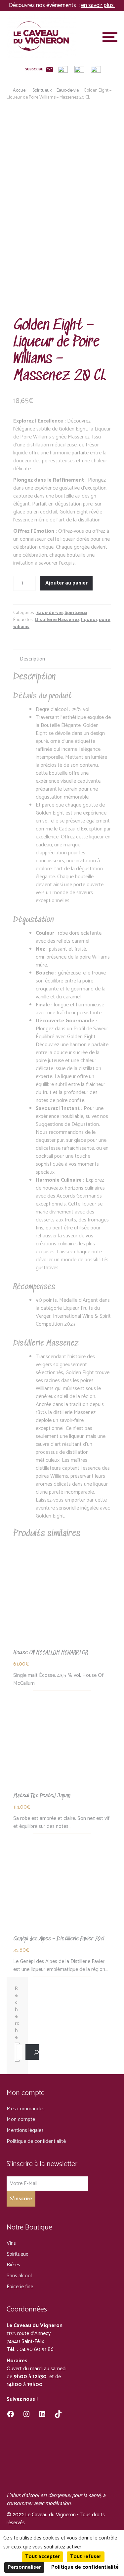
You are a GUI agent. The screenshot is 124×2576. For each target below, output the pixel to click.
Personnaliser (24, 2567)
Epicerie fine (20, 2287)
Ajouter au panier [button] (62, 1598)
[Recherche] (32, 2052)
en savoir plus (98, 5)
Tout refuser (86, 2557)
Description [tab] (32, 659)
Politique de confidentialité (36, 2141)
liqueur (89, 620)
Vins (11, 2243)
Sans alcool (19, 2276)
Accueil (20, 90)
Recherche (17, 2013)
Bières (13, 2265)
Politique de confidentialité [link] (85, 2567)
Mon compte (21, 2119)
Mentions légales (25, 2130)
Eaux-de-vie (68, 90)
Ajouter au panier (66, 583)
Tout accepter (42, 2557)
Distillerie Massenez (57, 620)
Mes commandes (26, 2109)
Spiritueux (42, 90)
